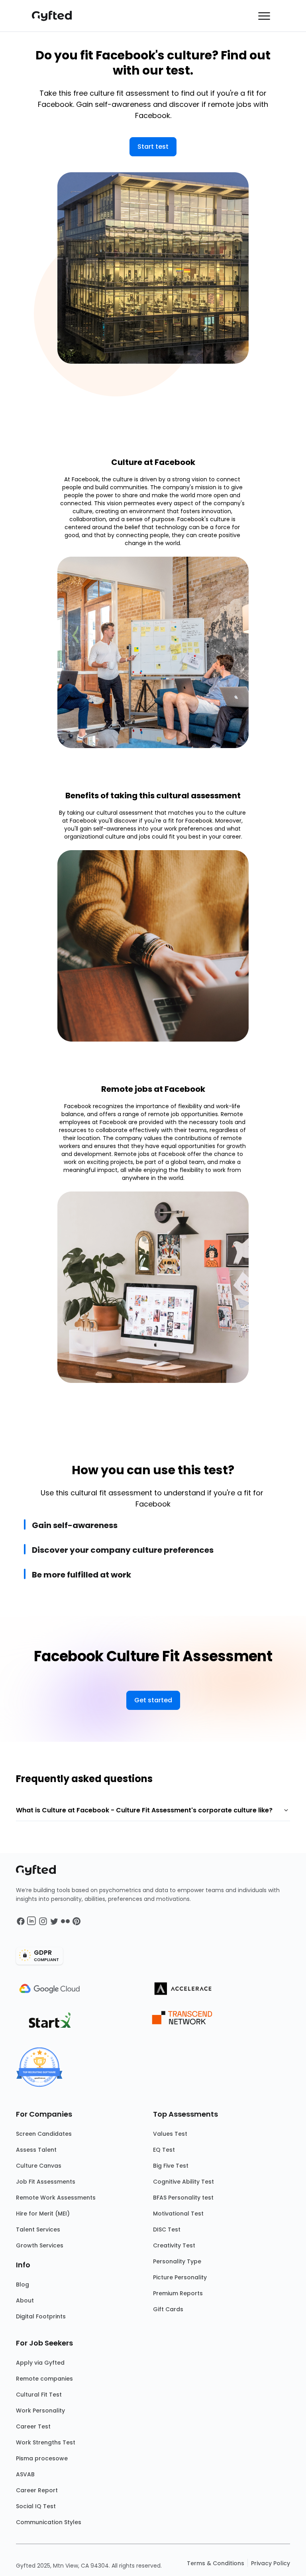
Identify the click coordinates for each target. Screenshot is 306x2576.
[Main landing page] (56, 16)
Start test (153, 147)
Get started (153, 1700)
